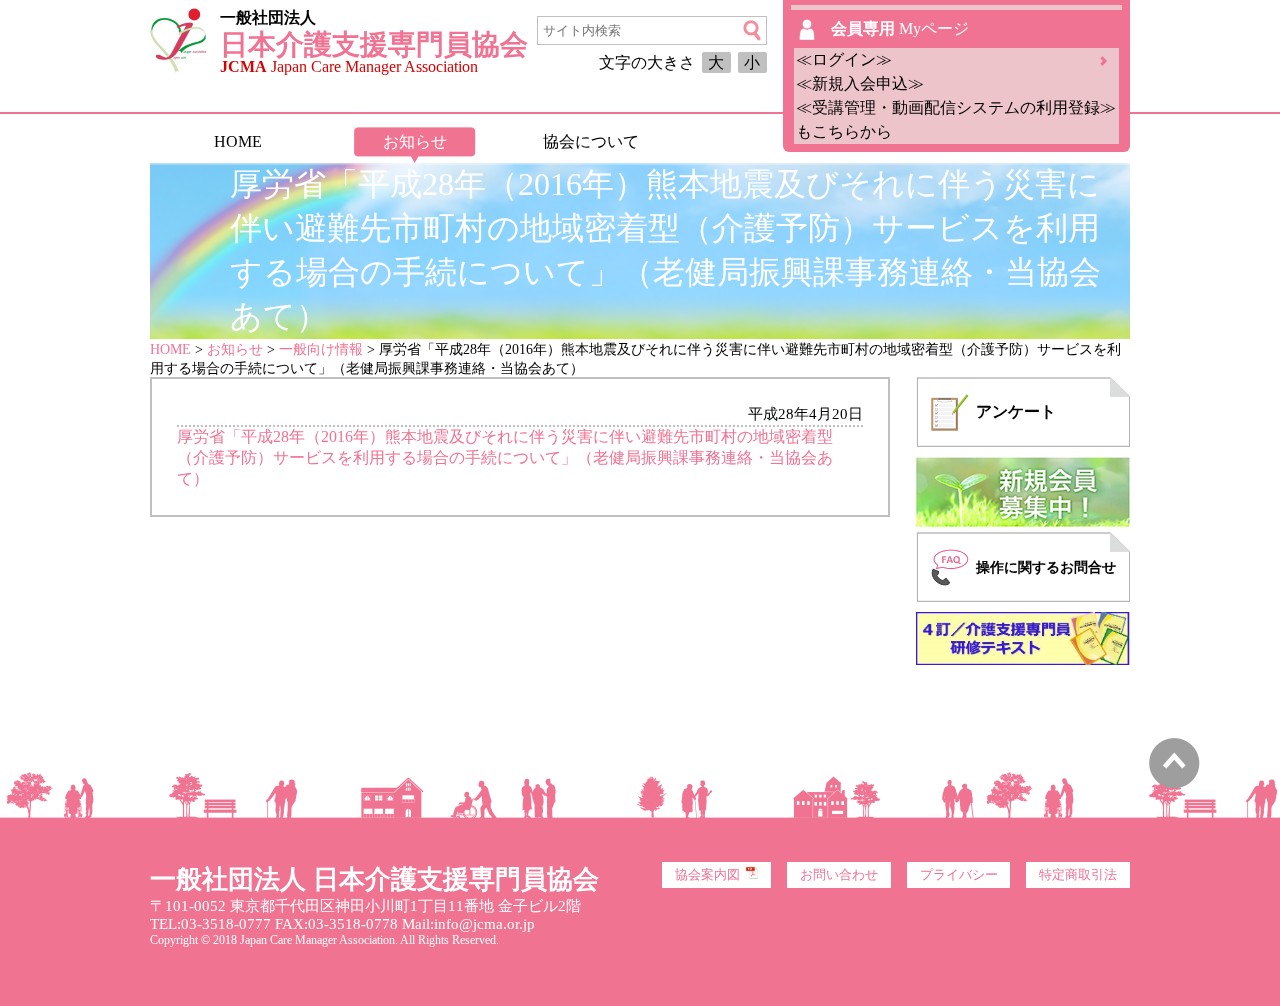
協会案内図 (707, 875)
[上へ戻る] (1174, 783)
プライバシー (959, 875)
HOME (238, 141)
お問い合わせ (839, 875)
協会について (591, 141)
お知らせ (415, 141)
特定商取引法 (1078, 875)
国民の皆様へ (767, 141)
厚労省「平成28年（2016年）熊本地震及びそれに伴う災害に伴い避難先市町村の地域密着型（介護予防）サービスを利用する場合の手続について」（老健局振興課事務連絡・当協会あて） (505, 457)
